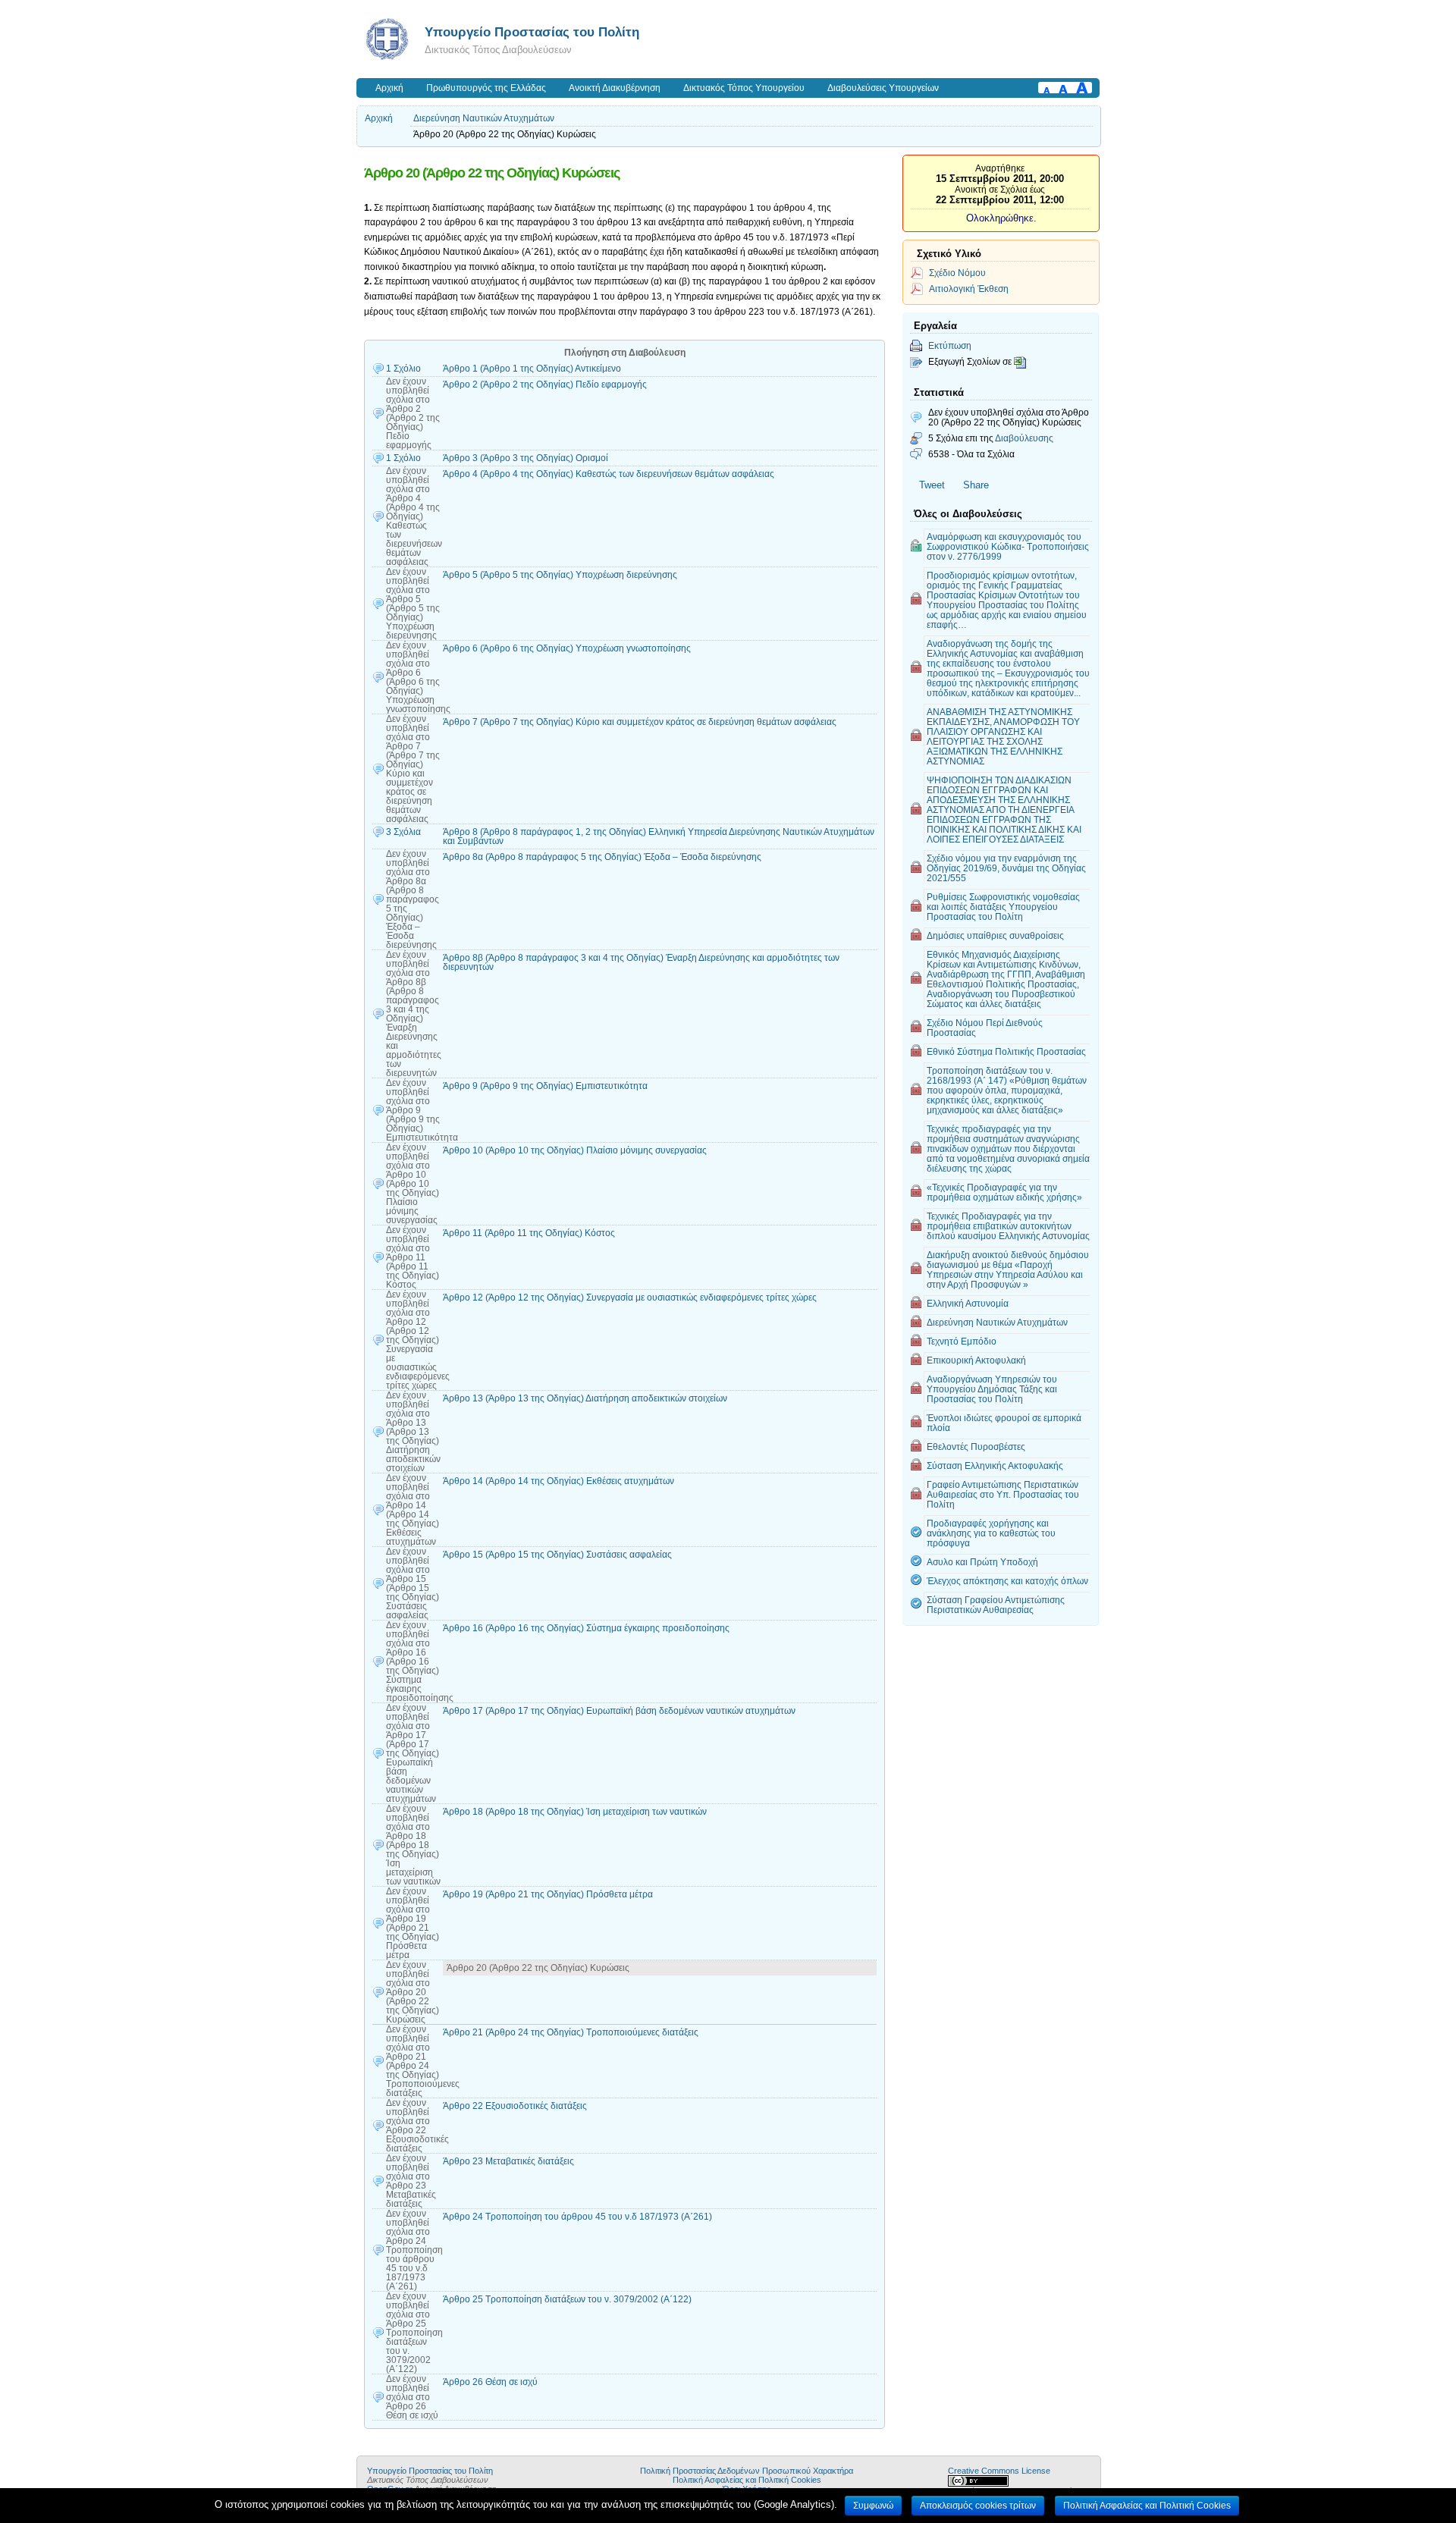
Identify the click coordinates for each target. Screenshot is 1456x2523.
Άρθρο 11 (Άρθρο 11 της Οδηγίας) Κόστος (529, 1233)
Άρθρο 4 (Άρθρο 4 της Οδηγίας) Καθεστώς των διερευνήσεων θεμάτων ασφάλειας (609, 474)
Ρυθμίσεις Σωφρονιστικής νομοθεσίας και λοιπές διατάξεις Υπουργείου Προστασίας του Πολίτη (1003, 907)
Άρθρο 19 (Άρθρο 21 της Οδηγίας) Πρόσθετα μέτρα (548, 1894)
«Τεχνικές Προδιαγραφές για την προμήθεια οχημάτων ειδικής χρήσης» (1004, 1192)
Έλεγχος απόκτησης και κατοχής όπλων (1007, 1581)
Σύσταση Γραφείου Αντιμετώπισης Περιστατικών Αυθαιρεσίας (996, 1605)
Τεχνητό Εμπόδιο (962, 1341)
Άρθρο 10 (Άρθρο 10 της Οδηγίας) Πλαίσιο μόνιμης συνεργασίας (575, 1150)
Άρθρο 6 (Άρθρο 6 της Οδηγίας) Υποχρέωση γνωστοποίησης (567, 648)
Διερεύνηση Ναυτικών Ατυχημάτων (484, 118)
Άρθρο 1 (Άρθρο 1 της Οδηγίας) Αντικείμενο (532, 369)
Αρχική (389, 88)
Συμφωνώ (873, 2506)
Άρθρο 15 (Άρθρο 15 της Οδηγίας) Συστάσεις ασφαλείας (557, 1555)
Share (976, 485)
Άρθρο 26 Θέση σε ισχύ (490, 2382)
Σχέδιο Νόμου (957, 273)
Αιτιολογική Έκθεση (969, 289)
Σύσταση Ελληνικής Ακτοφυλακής (995, 1465)
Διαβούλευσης (1024, 438)
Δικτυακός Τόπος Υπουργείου (744, 88)
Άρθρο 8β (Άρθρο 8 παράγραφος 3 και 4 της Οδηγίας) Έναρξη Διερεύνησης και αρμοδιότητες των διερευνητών (641, 962)
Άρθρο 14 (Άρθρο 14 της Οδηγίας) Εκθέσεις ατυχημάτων (559, 1481)
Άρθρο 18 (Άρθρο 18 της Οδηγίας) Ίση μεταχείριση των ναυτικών (575, 1812)
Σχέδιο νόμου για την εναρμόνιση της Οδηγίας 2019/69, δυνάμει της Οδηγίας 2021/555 (1006, 868)
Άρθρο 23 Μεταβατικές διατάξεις (508, 2161)
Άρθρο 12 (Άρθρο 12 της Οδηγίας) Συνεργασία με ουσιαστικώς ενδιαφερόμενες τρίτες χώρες (630, 1298)
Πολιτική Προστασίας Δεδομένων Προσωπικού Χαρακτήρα (747, 2471)
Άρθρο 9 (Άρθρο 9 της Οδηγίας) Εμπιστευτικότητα (545, 1086)
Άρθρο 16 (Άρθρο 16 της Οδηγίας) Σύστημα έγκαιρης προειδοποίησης (586, 1628)
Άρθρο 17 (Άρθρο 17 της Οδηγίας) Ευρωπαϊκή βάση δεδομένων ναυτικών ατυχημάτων (619, 1711)
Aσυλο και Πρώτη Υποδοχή (982, 1562)
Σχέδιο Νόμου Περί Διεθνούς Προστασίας (985, 1028)
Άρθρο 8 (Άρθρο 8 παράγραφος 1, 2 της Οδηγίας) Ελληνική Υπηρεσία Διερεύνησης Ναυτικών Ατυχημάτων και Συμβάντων (659, 836)
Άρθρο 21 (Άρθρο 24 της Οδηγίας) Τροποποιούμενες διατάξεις (571, 2032)
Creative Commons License (999, 2471)
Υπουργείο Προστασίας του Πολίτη (532, 32)
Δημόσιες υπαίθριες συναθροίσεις (995, 935)
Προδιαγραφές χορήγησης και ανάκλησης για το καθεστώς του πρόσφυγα (991, 1533)
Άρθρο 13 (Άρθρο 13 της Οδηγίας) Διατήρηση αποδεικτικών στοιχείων (585, 1398)
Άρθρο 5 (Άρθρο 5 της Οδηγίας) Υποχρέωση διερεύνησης (560, 575)
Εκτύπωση (950, 345)
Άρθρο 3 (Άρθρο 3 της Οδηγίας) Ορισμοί (526, 458)
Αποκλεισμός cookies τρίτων (978, 2506)
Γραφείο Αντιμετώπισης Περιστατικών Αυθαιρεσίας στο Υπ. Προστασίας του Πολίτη (1003, 1494)
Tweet (932, 485)
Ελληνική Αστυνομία (968, 1303)
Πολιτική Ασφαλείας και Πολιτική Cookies (747, 2480)
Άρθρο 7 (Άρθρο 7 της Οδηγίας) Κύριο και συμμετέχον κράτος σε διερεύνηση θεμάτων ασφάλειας (640, 722)
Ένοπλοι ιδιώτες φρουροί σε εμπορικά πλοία (1004, 1423)
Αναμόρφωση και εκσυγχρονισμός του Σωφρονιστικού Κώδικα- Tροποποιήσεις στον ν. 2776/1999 (1008, 546)
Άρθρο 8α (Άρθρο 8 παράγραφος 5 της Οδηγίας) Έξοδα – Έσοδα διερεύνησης (602, 857)
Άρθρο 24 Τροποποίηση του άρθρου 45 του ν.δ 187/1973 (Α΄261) (577, 2217)
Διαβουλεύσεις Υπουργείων (883, 88)
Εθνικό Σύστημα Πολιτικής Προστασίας (1006, 1051)
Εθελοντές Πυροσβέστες (976, 1447)
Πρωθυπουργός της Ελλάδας (486, 88)
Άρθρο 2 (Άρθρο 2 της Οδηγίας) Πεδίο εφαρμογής (545, 384)
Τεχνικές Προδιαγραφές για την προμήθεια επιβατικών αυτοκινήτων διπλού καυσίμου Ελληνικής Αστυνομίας (1008, 1226)
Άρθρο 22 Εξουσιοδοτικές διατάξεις (515, 2106)
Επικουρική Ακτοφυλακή (976, 1360)
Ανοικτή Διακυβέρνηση (615, 88)
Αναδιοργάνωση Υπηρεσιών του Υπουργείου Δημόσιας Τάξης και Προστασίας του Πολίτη (992, 1389)
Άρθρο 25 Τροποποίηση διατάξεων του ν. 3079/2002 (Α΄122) (567, 2299)
